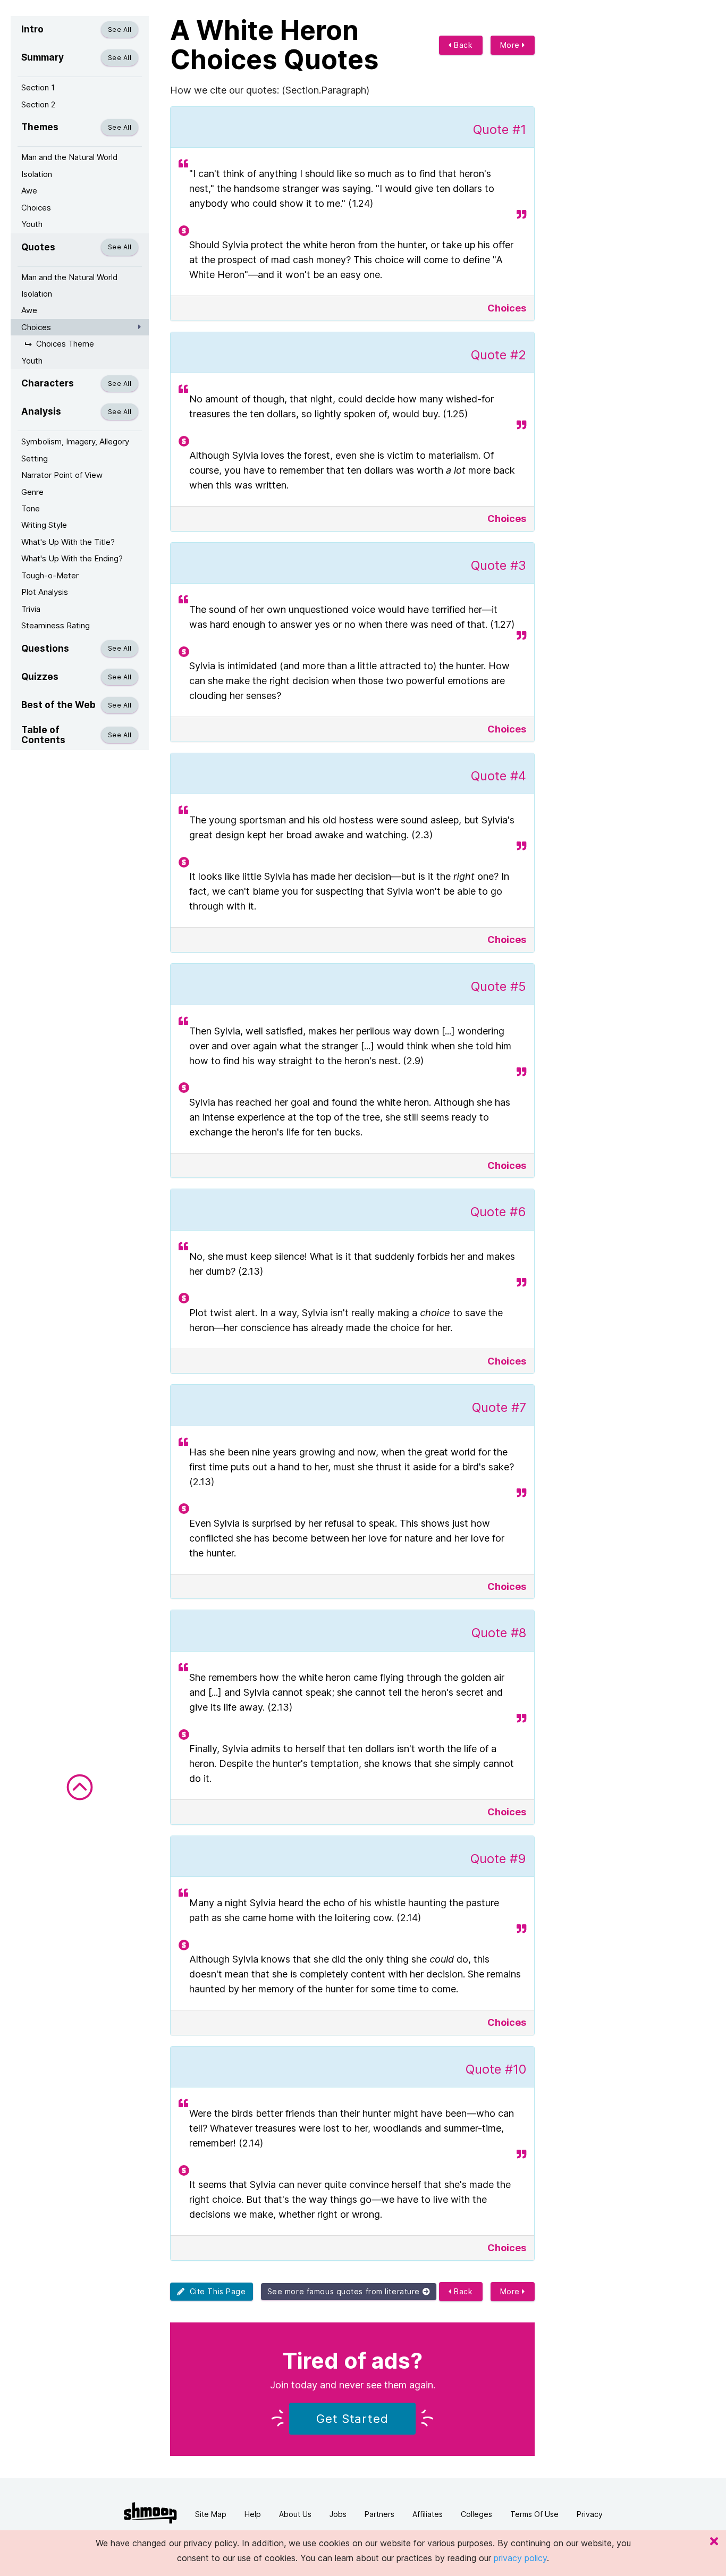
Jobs (338, 2514)
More (511, 45)
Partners (379, 2514)
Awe (29, 191)
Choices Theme (65, 344)
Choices (36, 208)
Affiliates (428, 2514)
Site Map (211, 2514)
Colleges (476, 2514)
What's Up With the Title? (68, 542)
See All (120, 30)
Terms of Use (534, 2514)
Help (253, 2514)
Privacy (590, 2514)
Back (462, 45)
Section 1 (38, 87)
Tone (31, 508)
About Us (295, 2514)
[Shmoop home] (150, 2513)
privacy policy (520, 2558)
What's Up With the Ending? (72, 558)
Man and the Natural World (69, 157)
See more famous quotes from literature (345, 2291)
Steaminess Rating (56, 625)
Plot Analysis (45, 592)
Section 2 (38, 104)
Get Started (352, 2419)
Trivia (31, 609)
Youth (32, 224)
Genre (32, 492)
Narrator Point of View (62, 475)
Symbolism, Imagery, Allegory (75, 441)
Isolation (37, 174)
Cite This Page (216, 2291)
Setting (35, 458)
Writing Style (44, 525)
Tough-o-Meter (50, 575)
